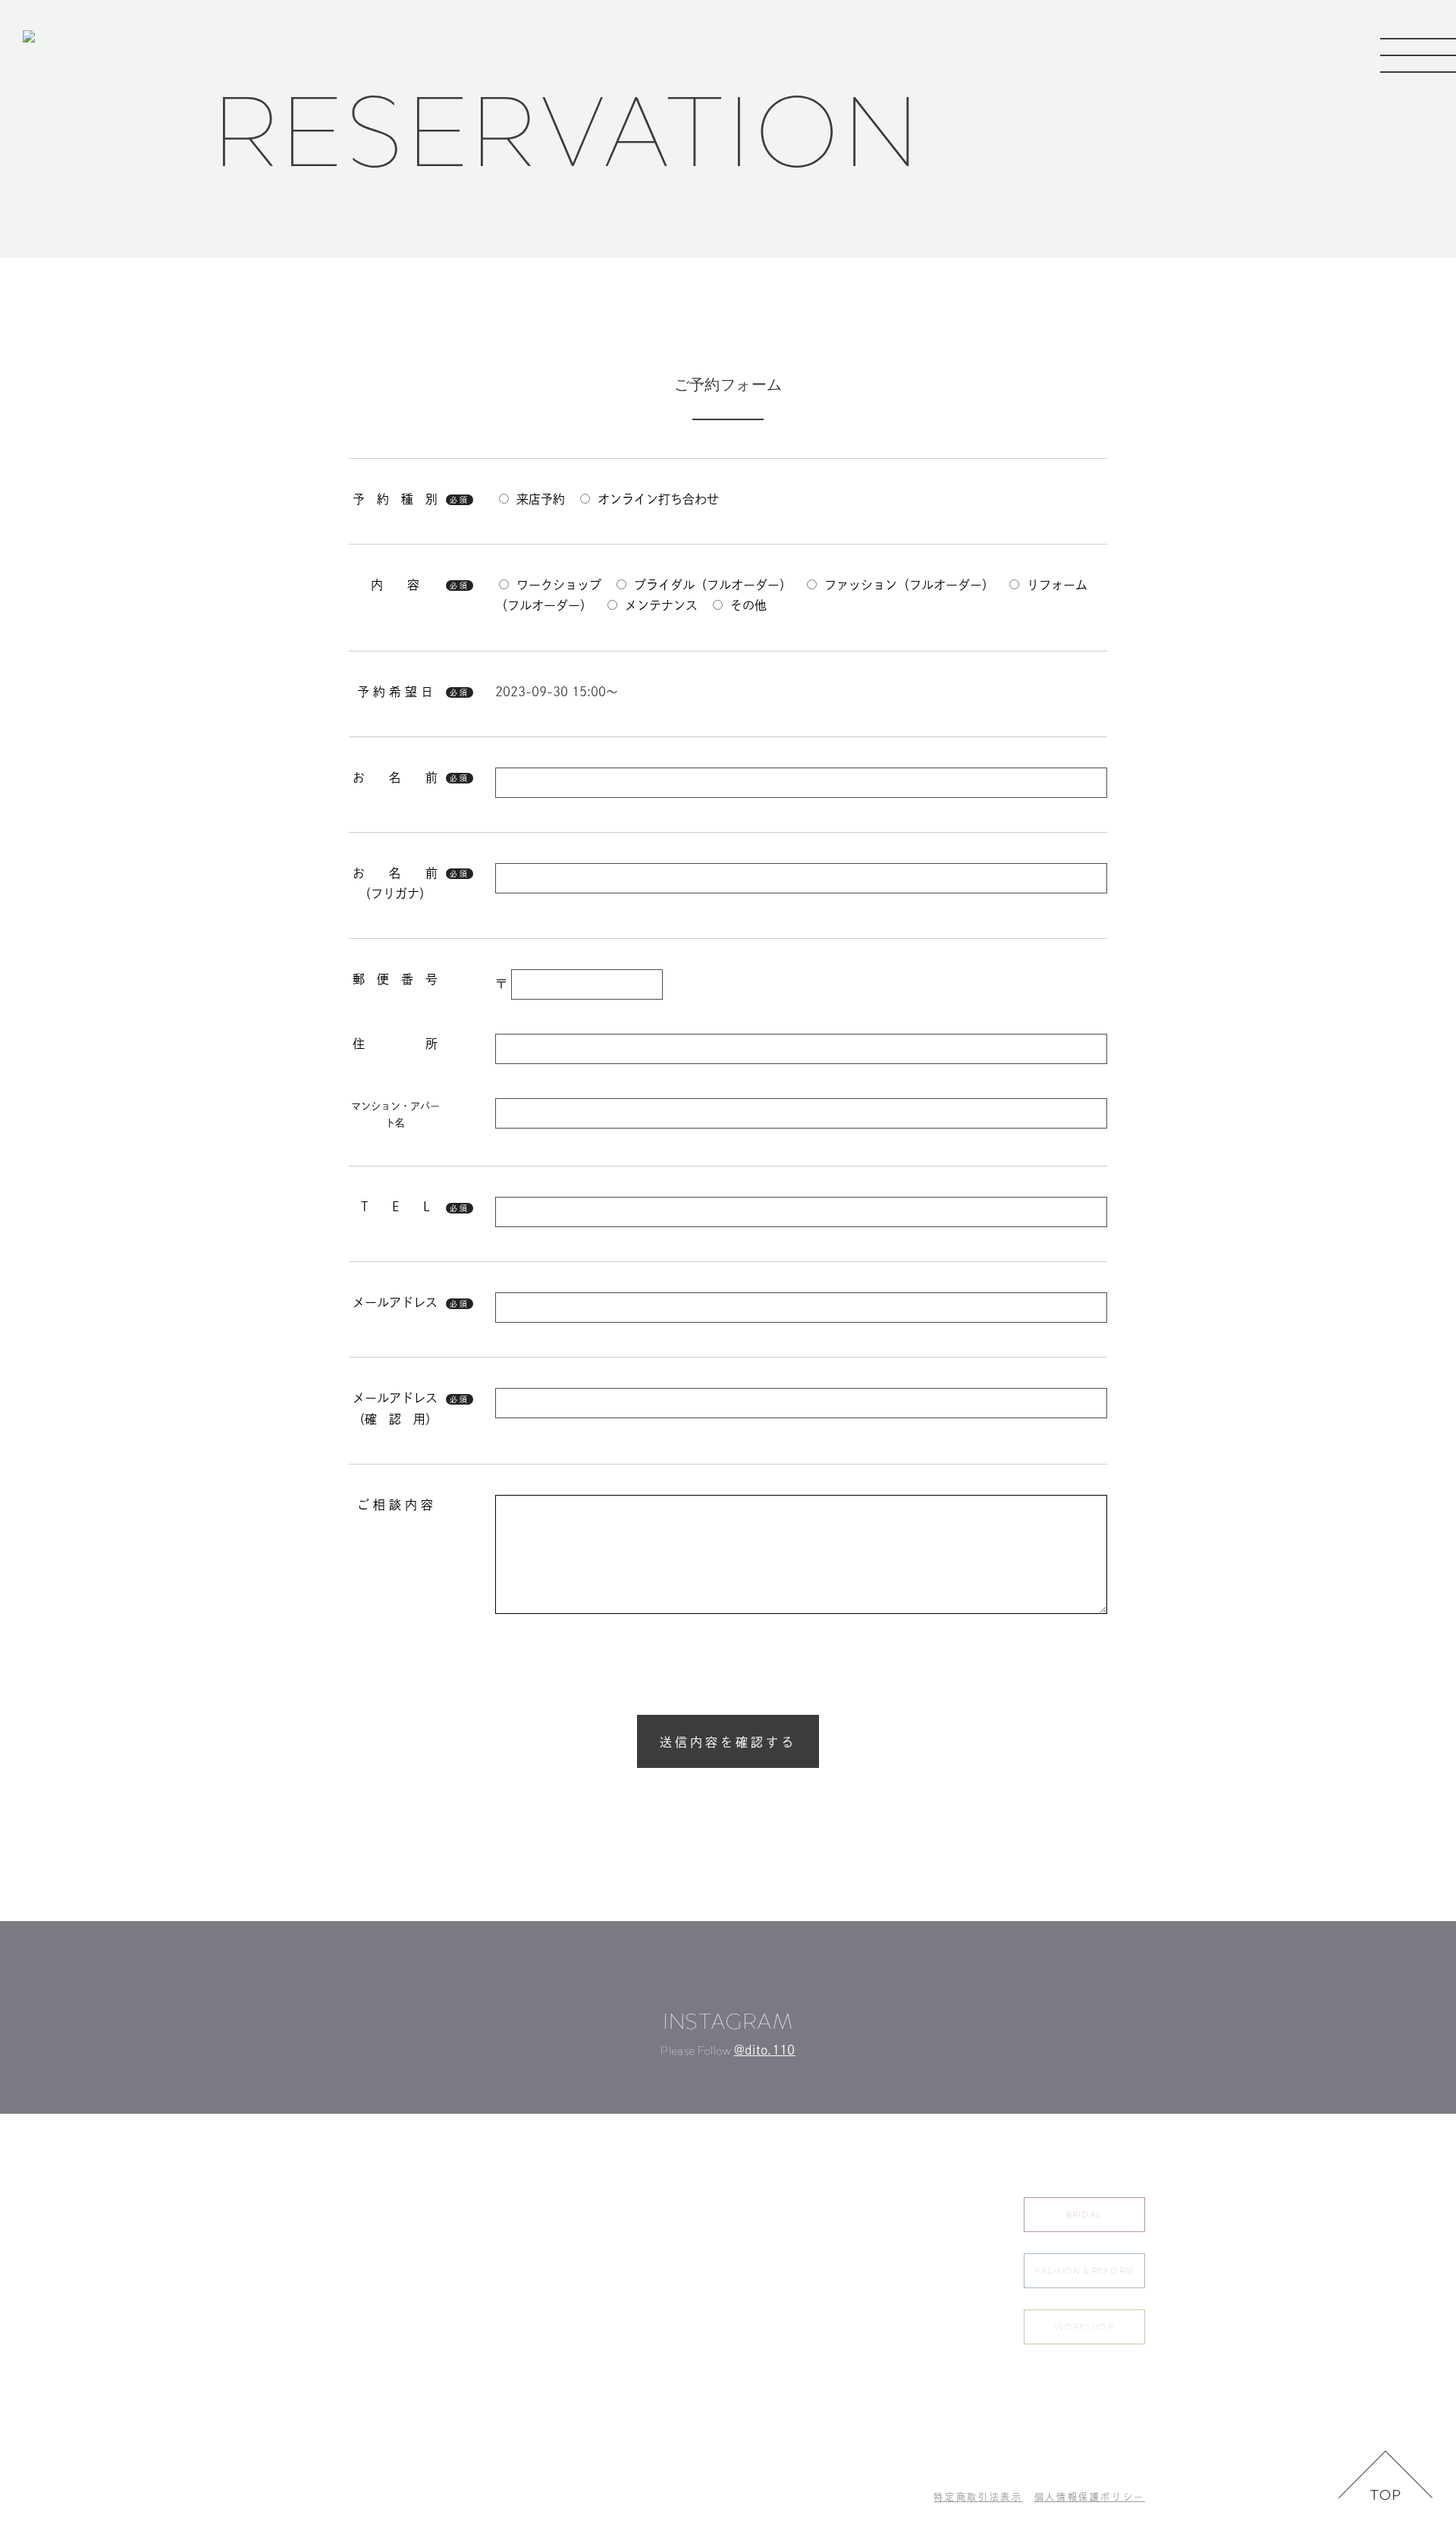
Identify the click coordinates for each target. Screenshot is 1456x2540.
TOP (822, 2205)
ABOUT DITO (843, 2238)
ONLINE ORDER (850, 2338)
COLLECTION (846, 2272)
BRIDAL (1084, 2215)
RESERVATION (952, 2205)
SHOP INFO (946, 2272)
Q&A (929, 2238)
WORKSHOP (1084, 2327)
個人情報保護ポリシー (1090, 2497)
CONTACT (943, 2305)
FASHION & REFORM (1084, 2271)
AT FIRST (833, 2305)
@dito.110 (765, 2050)
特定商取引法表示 (978, 2497)
